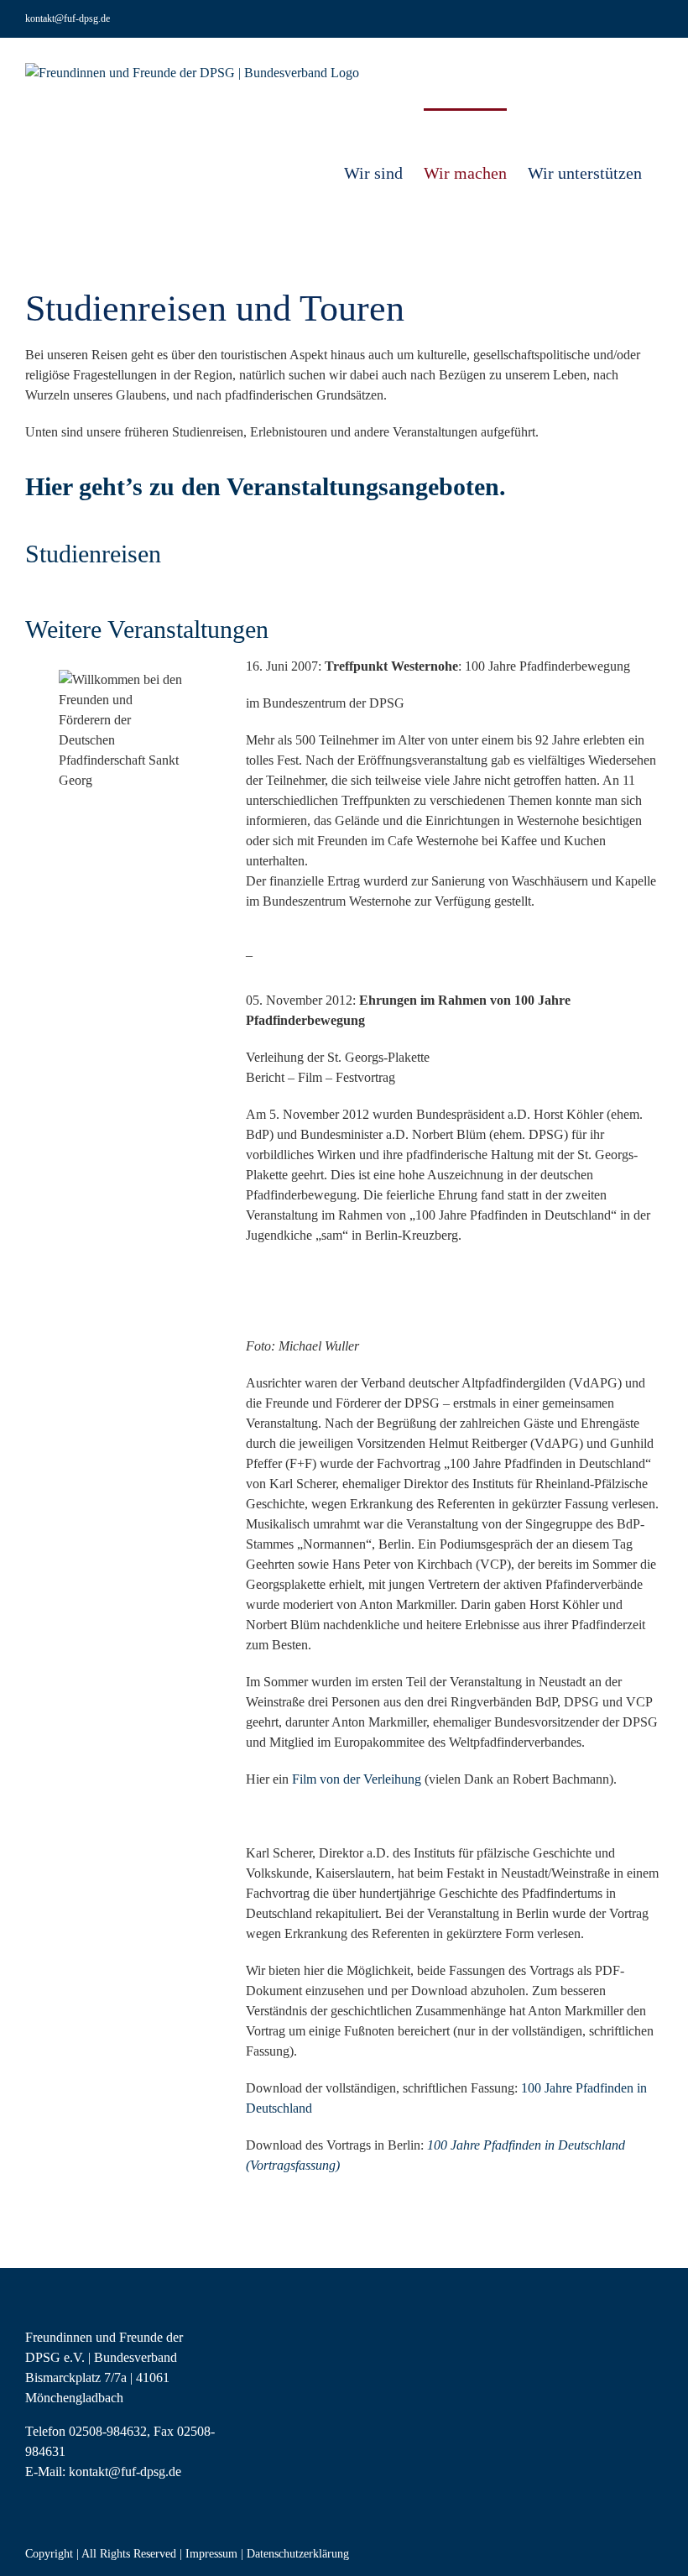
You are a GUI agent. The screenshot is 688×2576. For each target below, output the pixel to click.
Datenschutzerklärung (298, 2554)
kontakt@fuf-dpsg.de (68, 18)
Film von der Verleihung (357, 1779)
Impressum (211, 2554)
